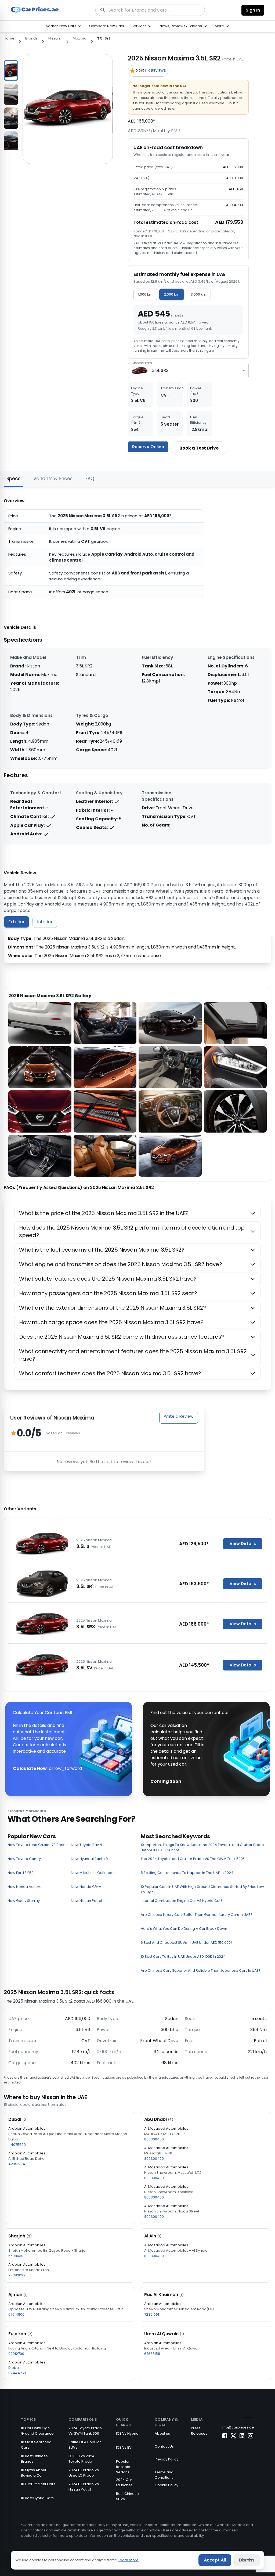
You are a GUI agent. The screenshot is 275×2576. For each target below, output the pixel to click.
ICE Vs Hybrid (127, 2433)
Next (22, 102)
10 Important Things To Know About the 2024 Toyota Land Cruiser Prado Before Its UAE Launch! (202, 1847)
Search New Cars (61, 26)
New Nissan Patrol (86, 1901)
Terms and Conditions (164, 2475)
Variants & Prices (53, 479)
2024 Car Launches (124, 2482)
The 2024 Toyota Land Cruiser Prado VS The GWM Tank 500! (192, 1859)
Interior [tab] (45, 922)
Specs (13, 479)
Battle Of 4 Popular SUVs (85, 2445)
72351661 (152, 2314)
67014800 (16, 2314)
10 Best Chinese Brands (34, 2459)
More (219, 26)
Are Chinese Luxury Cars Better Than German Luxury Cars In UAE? (197, 1915)
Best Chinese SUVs (127, 2496)
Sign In (253, 10)
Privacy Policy (167, 2459)
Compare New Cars (107, 26)
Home (9, 38)
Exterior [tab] (17, 922)
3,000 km (198, 294)
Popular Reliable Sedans (123, 2467)
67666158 (152, 2354)
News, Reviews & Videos (181, 26)
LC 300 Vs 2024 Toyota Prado (82, 2459)
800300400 (154, 2139)
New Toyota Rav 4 (86, 1845)
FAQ (90, 479)
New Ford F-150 (21, 1873)
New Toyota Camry (24, 1859)
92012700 (16, 2354)
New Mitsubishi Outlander (93, 1873)
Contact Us (164, 2446)
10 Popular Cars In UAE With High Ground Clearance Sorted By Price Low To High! (202, 1889)
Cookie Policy (167, 2485)
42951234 (17, 2164)
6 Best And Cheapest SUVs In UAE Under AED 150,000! (186, 1943)
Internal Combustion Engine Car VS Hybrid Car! (181, 1901)
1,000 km (145, 294)
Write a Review (179, 1416)
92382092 (17, 2275)
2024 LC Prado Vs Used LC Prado (84, 2473)
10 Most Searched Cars (36, 2445)
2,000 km (172, 294)
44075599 (17, 2145)
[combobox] (188, 371)
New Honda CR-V (86, 1887)
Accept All (215, 2560)
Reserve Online (148, 447)
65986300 (17, 2256)
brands (31, 38)
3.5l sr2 (104, 38)
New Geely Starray (24, 1901)
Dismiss (247, 2560)
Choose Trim (142, 363)
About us (162, 2433)
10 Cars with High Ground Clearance (37, 2431)
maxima (80, 38)
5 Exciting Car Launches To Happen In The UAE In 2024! (188, 1873)
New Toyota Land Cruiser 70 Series (37, 1845)
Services (139, 26)
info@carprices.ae (238, 2427)
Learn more (129, 2560)
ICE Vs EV (124, 2447)
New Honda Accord (25, 1887)
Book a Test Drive (199, 448)
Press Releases (199, 2431)
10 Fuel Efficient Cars (38, 2484)
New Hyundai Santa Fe (90, 1859)
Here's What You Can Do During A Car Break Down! (184, 1929)
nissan (54, 38)
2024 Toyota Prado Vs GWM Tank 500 (85, 2431)
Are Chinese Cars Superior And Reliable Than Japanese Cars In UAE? (201, 1970)
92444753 (17, 2373)
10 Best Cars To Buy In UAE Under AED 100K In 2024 (183, 1957)
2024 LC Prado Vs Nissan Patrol (84, 2487)
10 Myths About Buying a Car (34, 2473)
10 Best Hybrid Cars (37, 2498)
